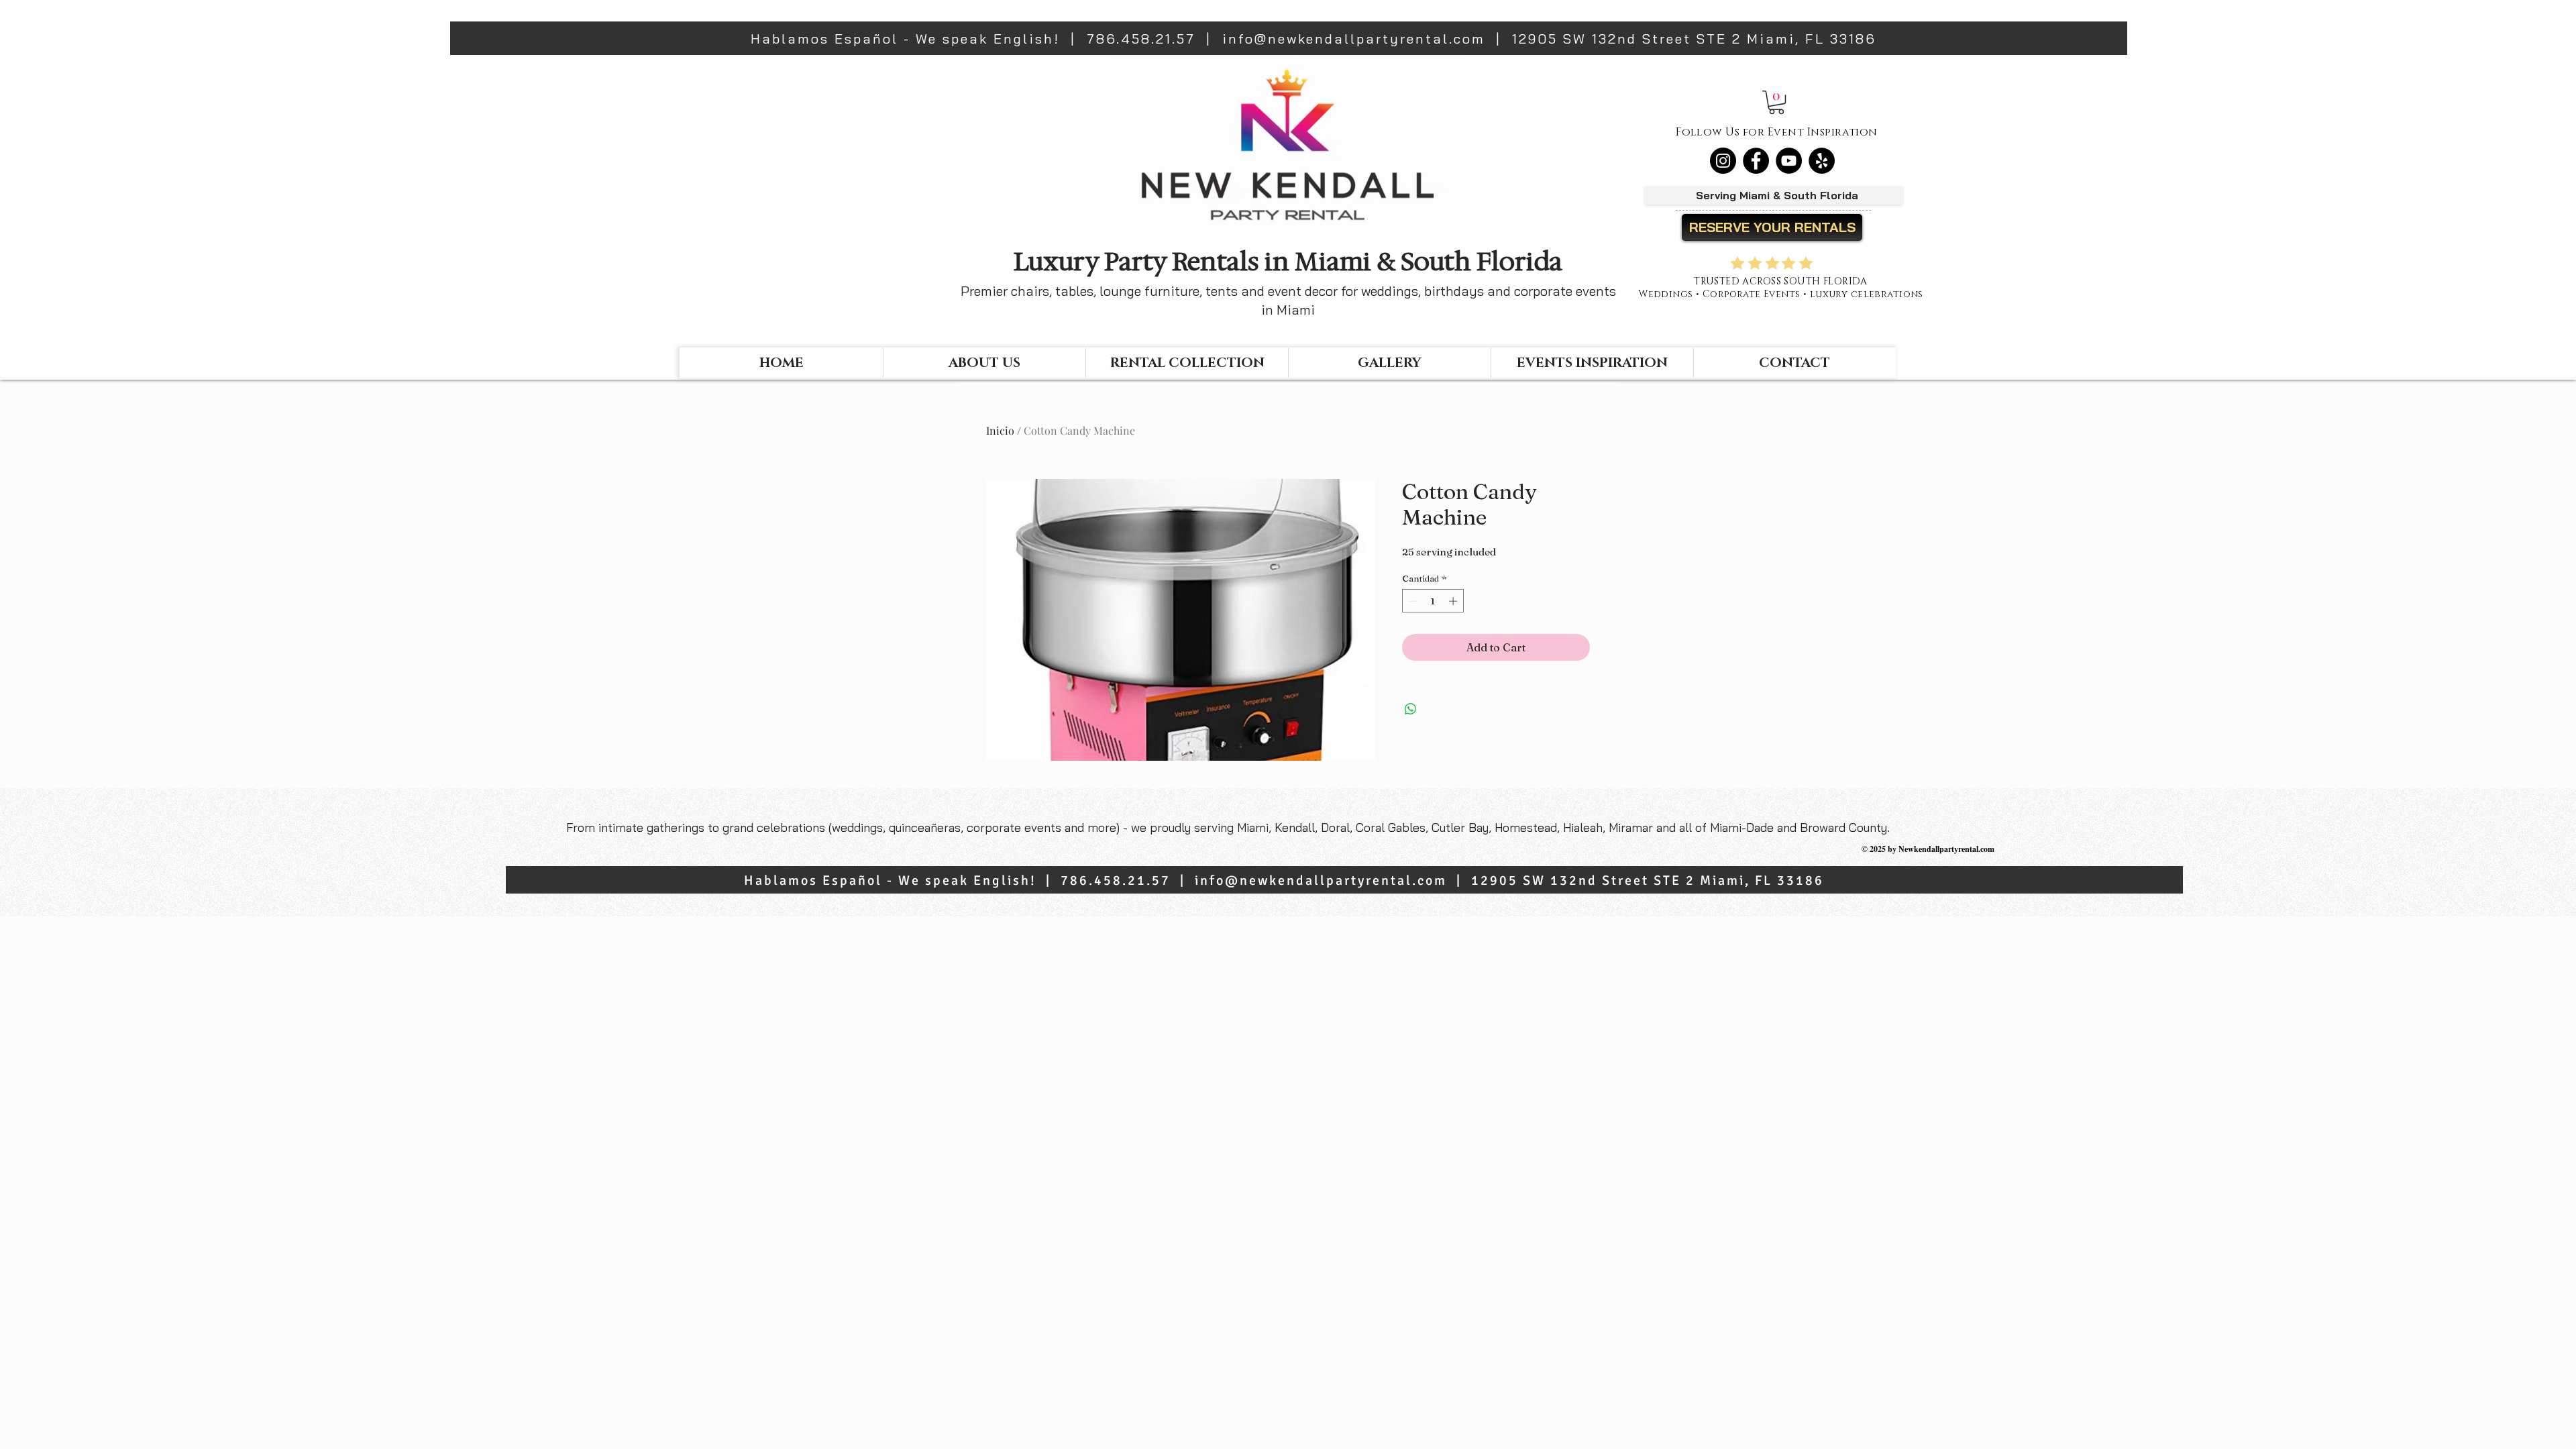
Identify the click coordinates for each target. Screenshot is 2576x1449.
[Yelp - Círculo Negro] (1822, 161)
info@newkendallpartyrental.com (1354, 39)
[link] (1776, 102)
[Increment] (1454, 601)
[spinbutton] (1433, 601)
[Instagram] (1723, 161)
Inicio (1000, 430)
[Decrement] (1412, 601)
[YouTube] (1789, 161)
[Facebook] (1756, 161)
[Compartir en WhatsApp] (1411, 709)
